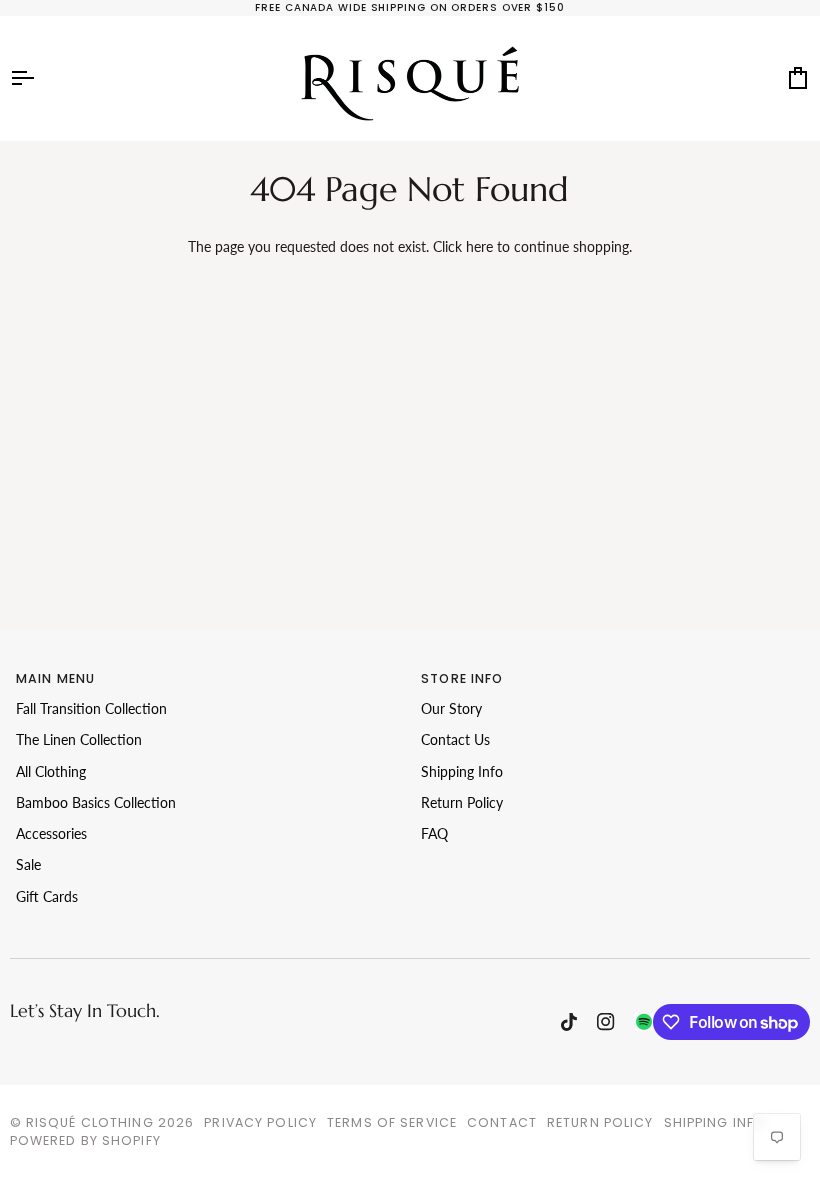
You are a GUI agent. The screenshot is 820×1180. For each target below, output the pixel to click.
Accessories (51, 834)
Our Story (451, 709)
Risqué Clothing (90, 1122)
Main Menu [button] (55, 678)
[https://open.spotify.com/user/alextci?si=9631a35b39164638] (644, 1022)
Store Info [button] (462, 678)
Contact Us (455, 740)
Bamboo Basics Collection (96, 803)
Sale (28, 865)
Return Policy (462, 803)
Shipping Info (462, 772)
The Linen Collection (79, 740)
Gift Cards (47, 897)
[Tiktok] (569, 1022)
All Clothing (51, 772)
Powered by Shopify (85, 1140)
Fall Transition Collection (91, 709)
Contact (502, 1122)
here (479, 247)
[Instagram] (606, 1022)
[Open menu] (40, 78)
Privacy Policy (260, 1122)
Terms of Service (392, 1122)
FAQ (434, 834)
